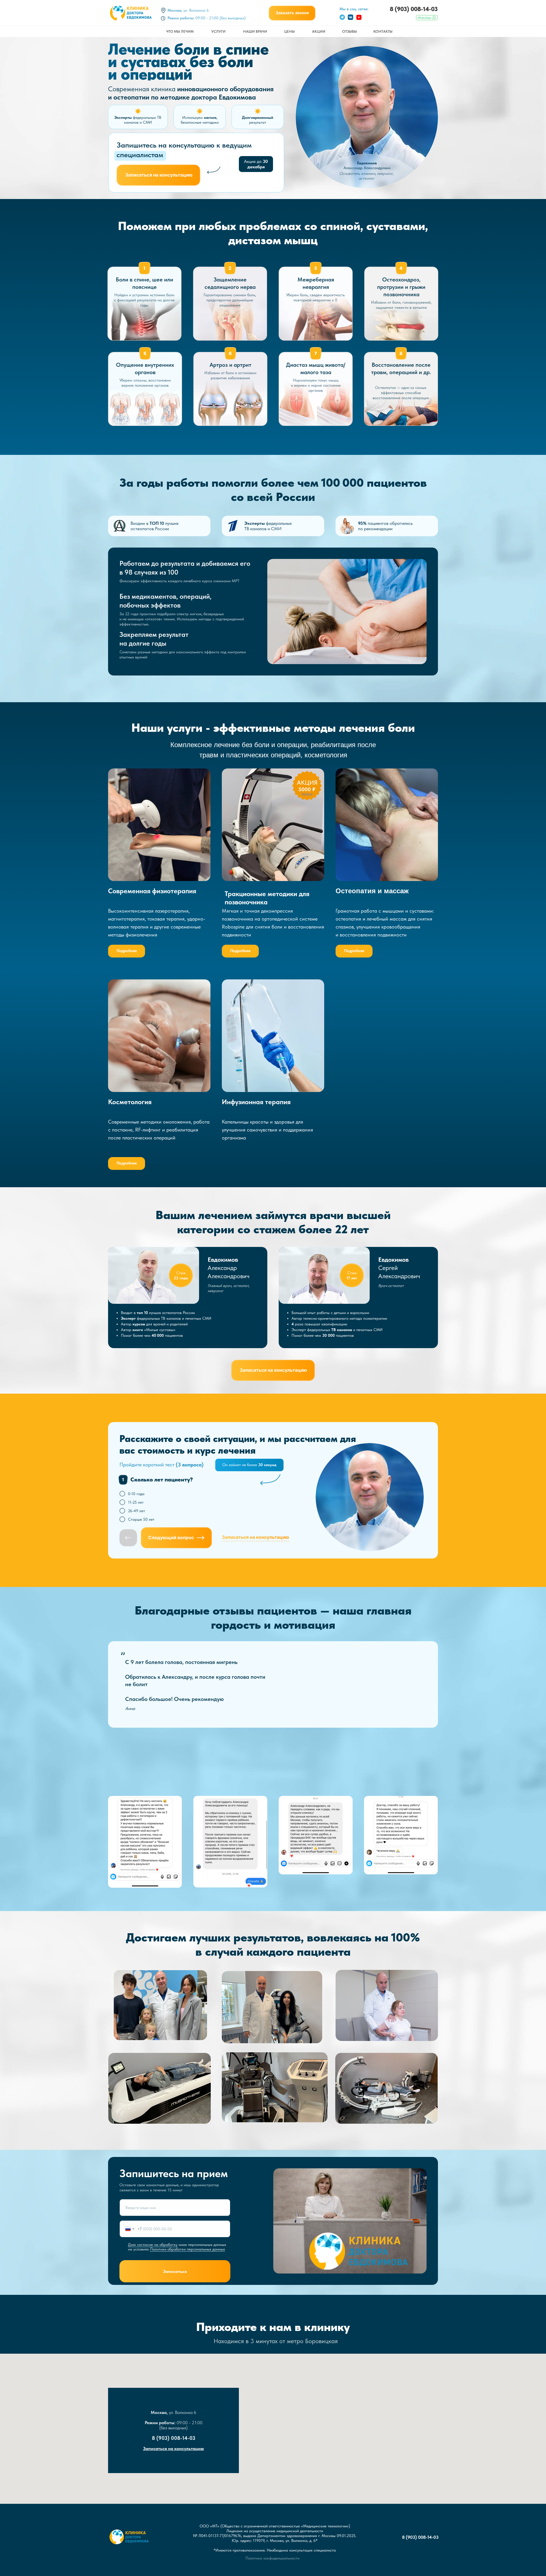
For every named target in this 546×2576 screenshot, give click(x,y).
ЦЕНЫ (289, 31)
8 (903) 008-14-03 (414, 9)
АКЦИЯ (307, 782)
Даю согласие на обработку (153, 2245)
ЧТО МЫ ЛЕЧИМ (180, 31)
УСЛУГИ (218, 31)
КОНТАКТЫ (383, 31)
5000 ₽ (307, 789)
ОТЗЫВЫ (349, 31)
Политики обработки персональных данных (187, 2249)
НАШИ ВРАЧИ (255, 31)
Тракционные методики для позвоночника (267, 898)
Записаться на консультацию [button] (173, 2448)
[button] (292, 13)
